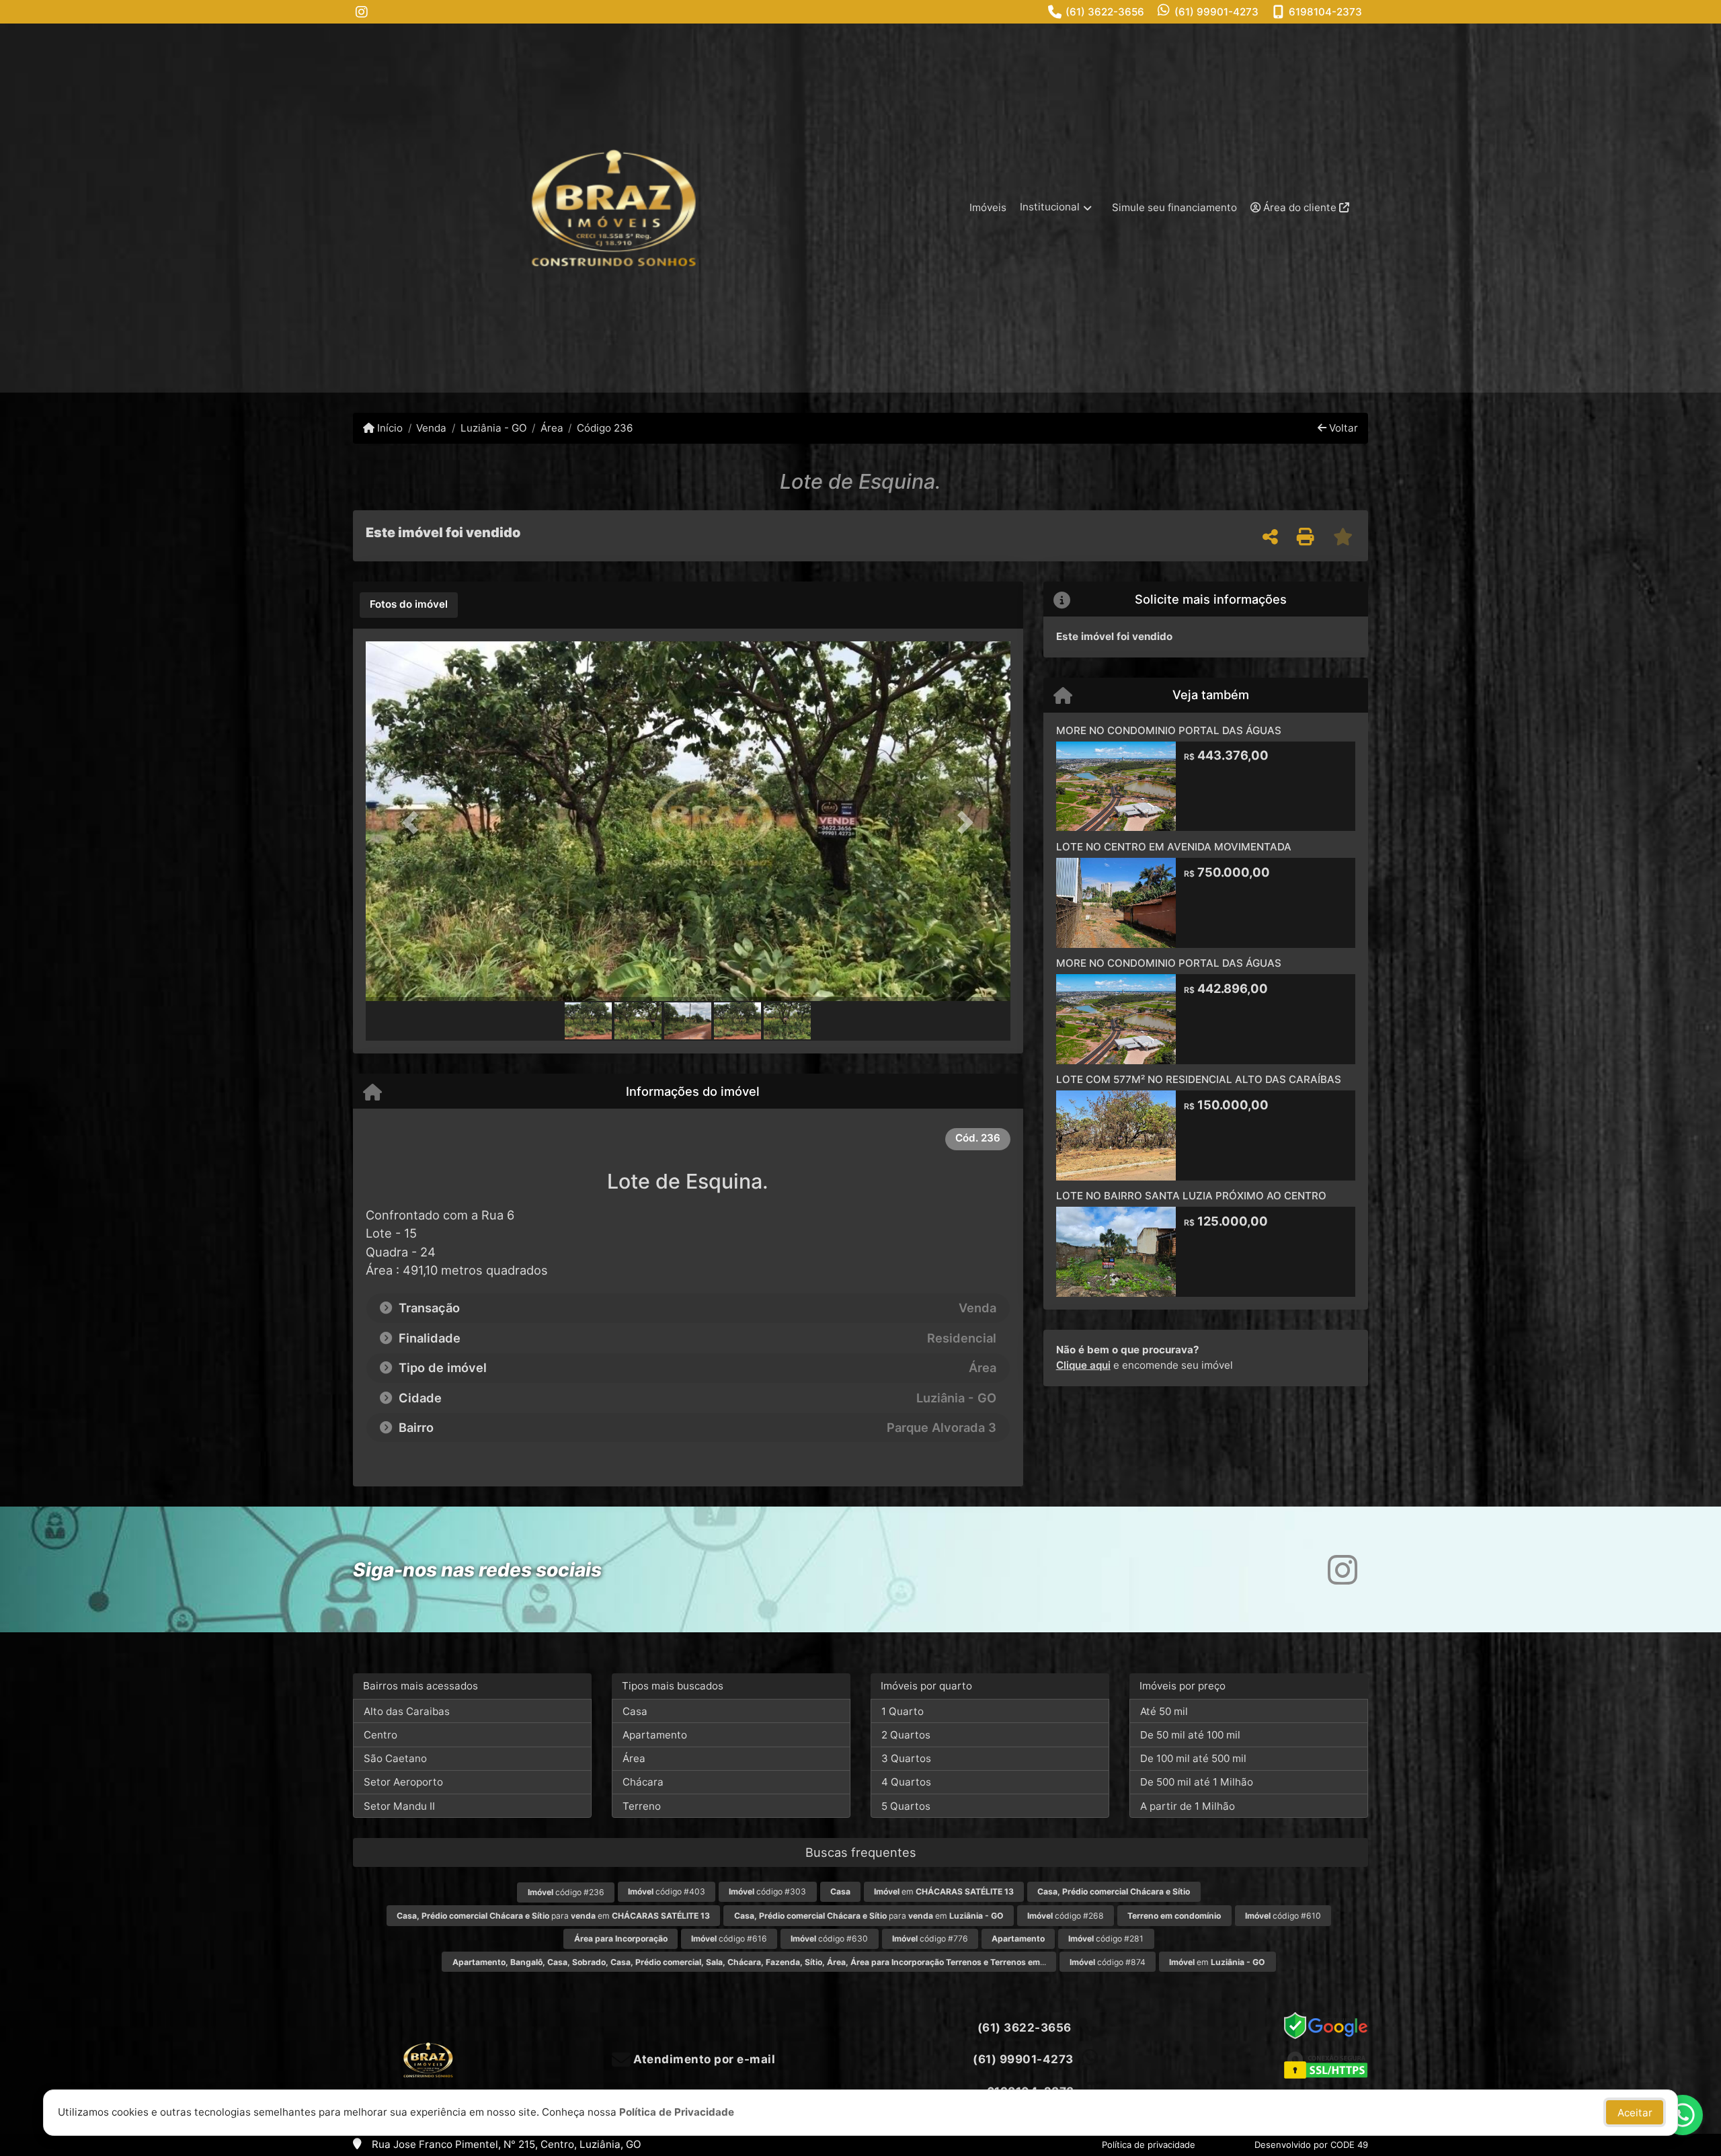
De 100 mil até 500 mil (1193, 1758)
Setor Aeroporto (403, 1782)
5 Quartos (906, 1806)
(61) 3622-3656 (1105, 12)
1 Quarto (903, 1711)
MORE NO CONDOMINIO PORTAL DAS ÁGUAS (1169, 730)
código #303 (767, 1891)
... (749, 1962)
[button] (414, 823)
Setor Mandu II (399, 1806)
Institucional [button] (1050, 207)
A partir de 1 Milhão (1188, 1806)
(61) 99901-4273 (1216, 12)
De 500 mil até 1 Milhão (1197, 1782)
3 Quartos (906, 1758)
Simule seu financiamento (1174, 207)
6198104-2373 (1325, 12)
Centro (381, 1735)
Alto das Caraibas (407, 1711)
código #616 (729, 1939)
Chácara (643, 1782)
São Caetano (395, 1758)
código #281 (1106, 1939)
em (944, 1891)
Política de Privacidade (677, 2112)
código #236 (566, 1892)
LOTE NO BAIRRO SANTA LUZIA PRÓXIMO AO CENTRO (1191, 1196)
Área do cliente (1300, 207)
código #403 (667, 1891)
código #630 (829, 1939)
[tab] (409, 605)
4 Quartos (906, 1782)
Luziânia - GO (493, 428)
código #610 (1283, 1916)
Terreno (642, 1806)
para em (553, 1916)
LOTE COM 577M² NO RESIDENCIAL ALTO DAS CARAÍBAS (1199, 1079)
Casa (635, 1711)
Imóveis (988, 207)
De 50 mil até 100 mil (1190, 1735)
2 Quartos (906, 1735)
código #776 (930, 1939)
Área (552, 428)
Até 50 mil (1164, 1711)
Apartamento (655, 1735)
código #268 (1066, 1916)
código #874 (1108, 1962)
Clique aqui (1083, 1365)
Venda (431, 428)
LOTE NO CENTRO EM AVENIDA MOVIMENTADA (1174, 847)
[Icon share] (362, 12)
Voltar (1342, 428)
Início (389, 428)
